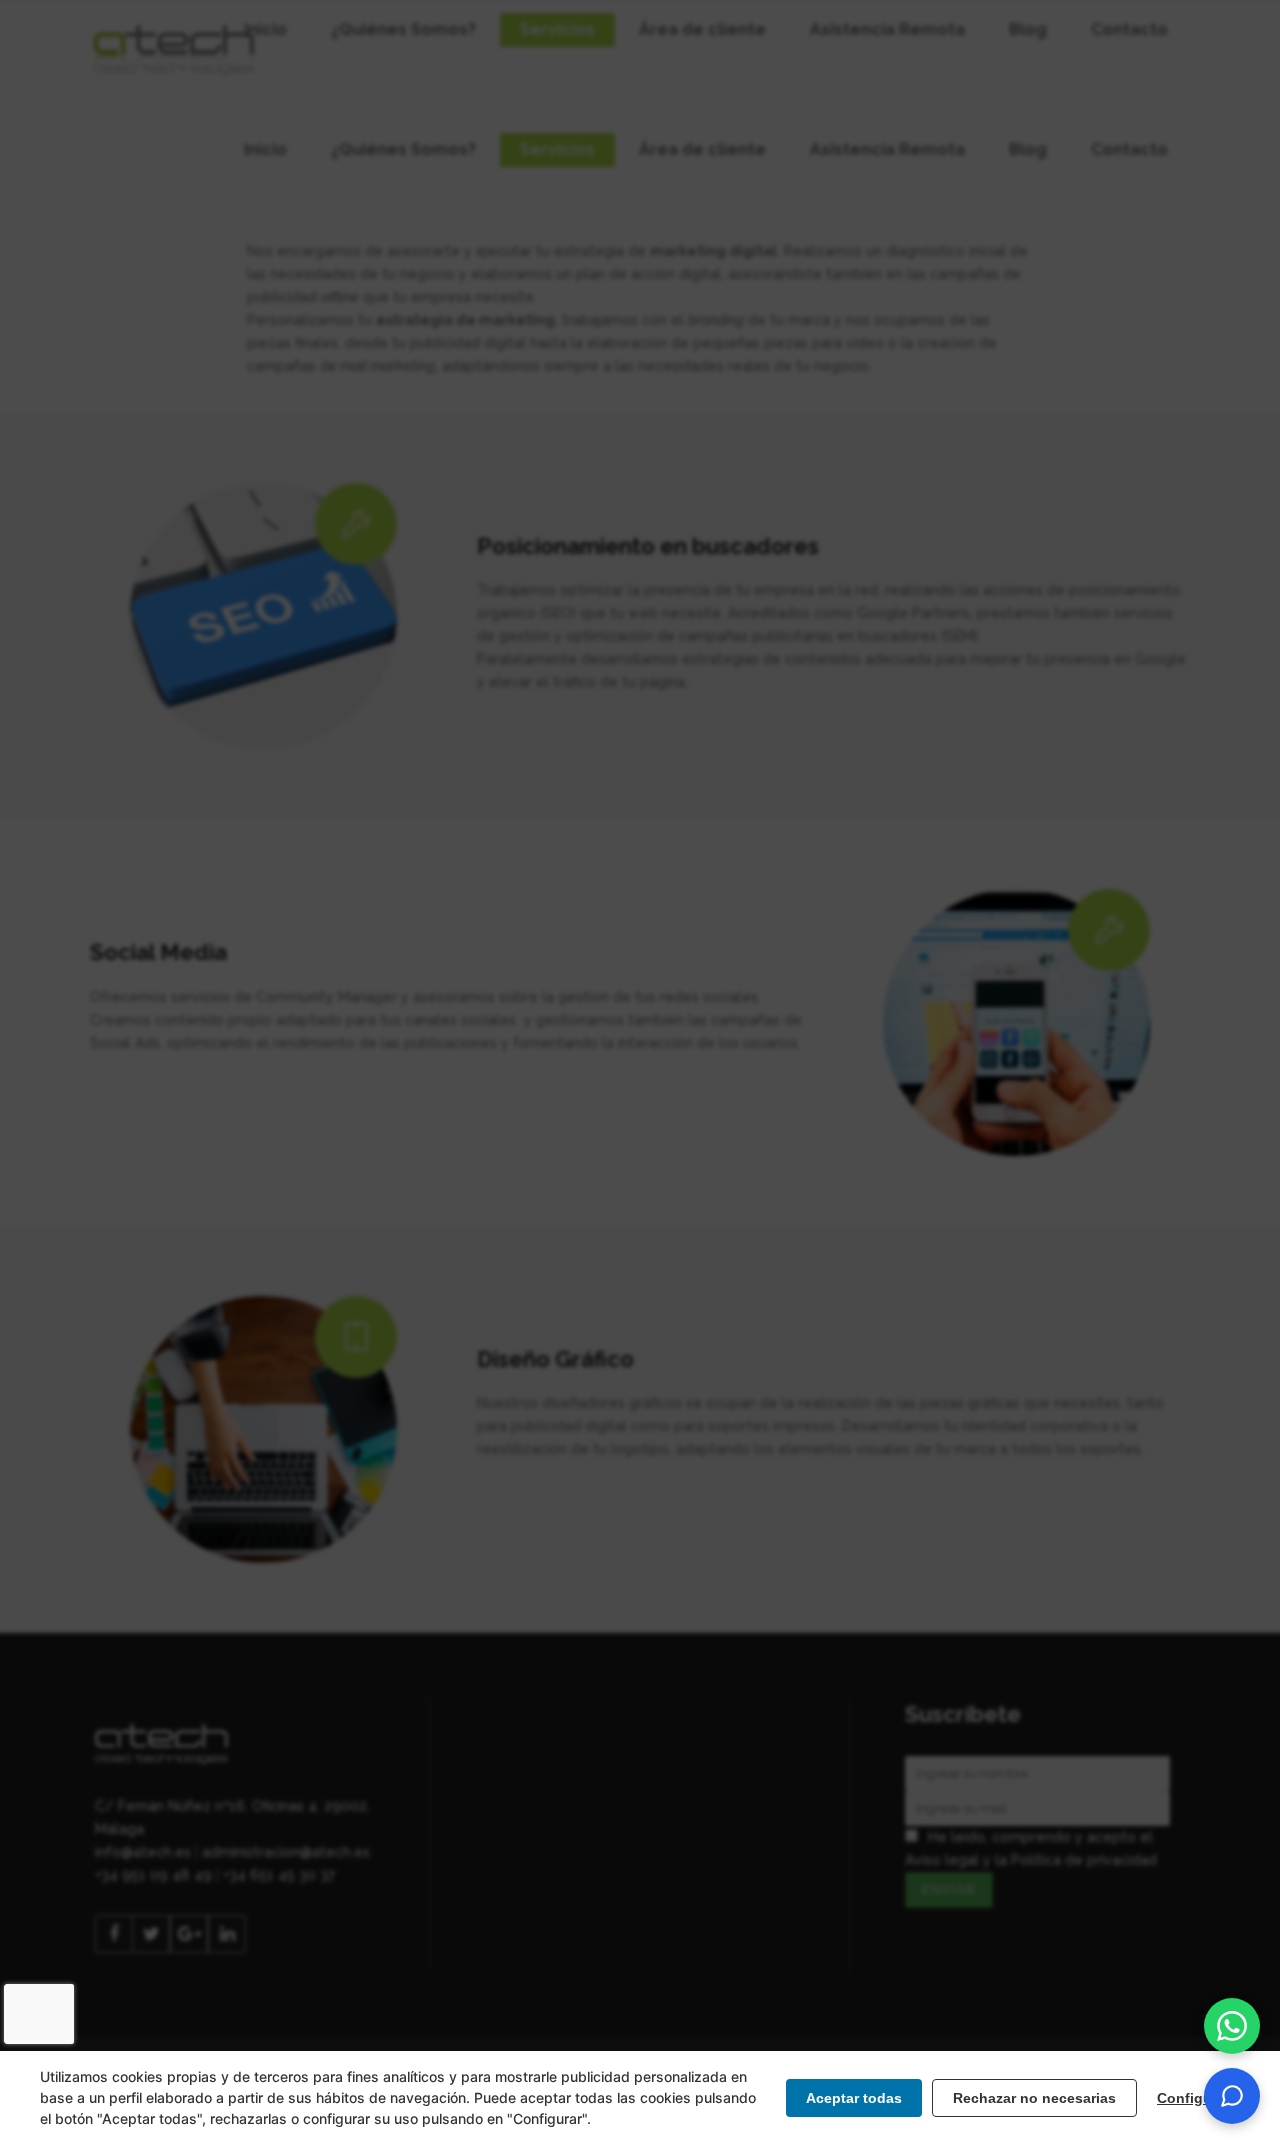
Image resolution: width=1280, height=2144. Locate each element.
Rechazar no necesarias (1034, 2098)
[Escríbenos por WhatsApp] (1232, 2026)
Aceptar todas (854, 2098)
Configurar (1193, 2098)
